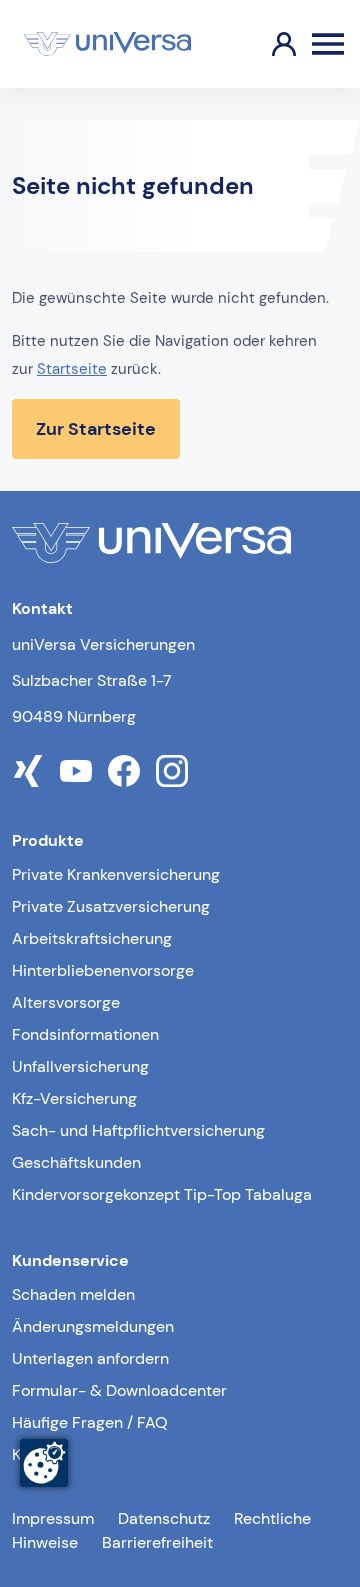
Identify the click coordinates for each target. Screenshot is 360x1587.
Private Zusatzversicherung (111, 906)
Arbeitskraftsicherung (92, 938)
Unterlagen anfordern (90, 1358)
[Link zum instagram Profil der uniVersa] (172, 771)
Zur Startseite (96, 429)
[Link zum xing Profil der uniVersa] (28, 771)
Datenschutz (164, 1518)
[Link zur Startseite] (107, 44)
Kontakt (39, 1454)
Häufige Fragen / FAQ (90, 1422)
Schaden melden (73, 1294)
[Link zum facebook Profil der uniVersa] (124, 771)
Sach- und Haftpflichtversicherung (138, 1130)
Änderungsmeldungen (93, 1326)
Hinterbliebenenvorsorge (103, 970)
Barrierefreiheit (157, 1542)
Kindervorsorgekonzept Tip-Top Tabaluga (162, 1194)
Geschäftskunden (76, 1162)
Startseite (72, 369)
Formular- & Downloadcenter (119, 1390)
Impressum (53, 1518)
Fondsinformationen (85, 1034)
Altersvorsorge (66, 1002)
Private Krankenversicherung (116, 874)
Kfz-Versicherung (74, 1098)
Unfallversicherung (80, 1066)
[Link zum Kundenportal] (268, 44)
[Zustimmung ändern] (44, 1463)
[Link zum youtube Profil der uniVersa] (76, 771)
